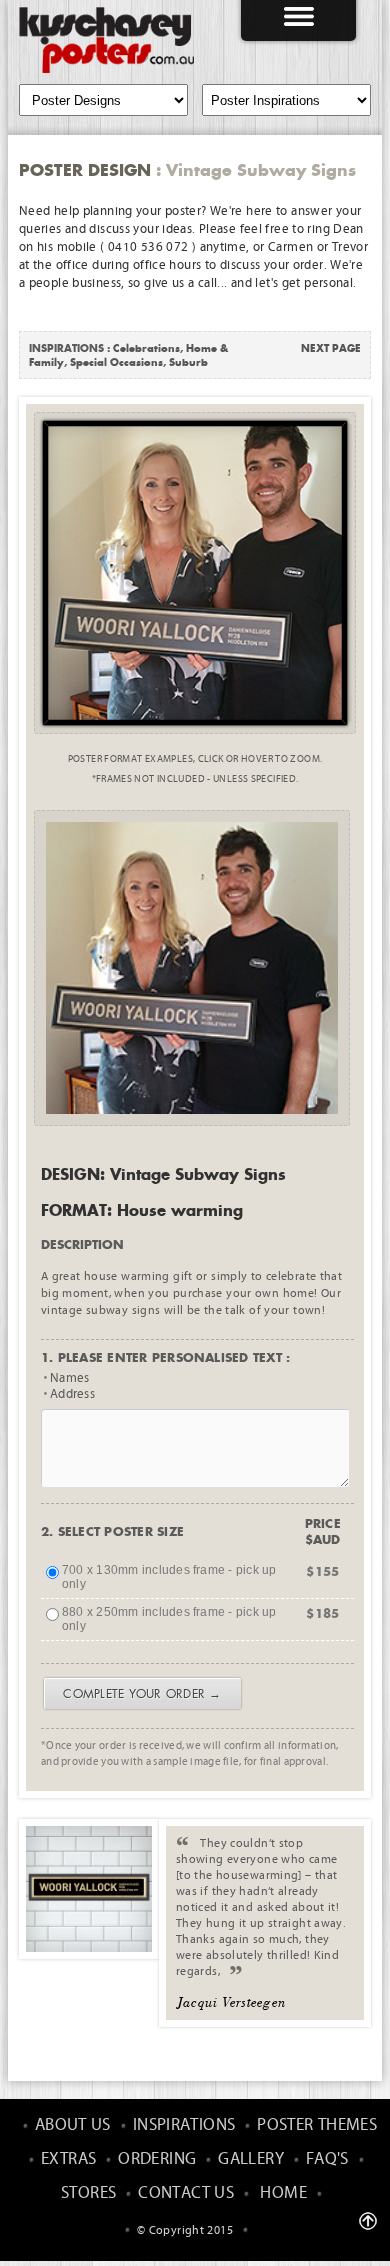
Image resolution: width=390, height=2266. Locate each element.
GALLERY (251, 2159)
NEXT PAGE (331, 348)
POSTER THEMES (317, 2125)
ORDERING (157, 2159)
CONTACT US (186, 2193)
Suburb (188, 362)
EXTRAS (68, 2159)
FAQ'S (327, 2159)
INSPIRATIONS (184, 2125)
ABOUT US (73, 2125)
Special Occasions (116, 362)
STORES (88, 2193)
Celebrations (146, 348)
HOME (283, 2193)
